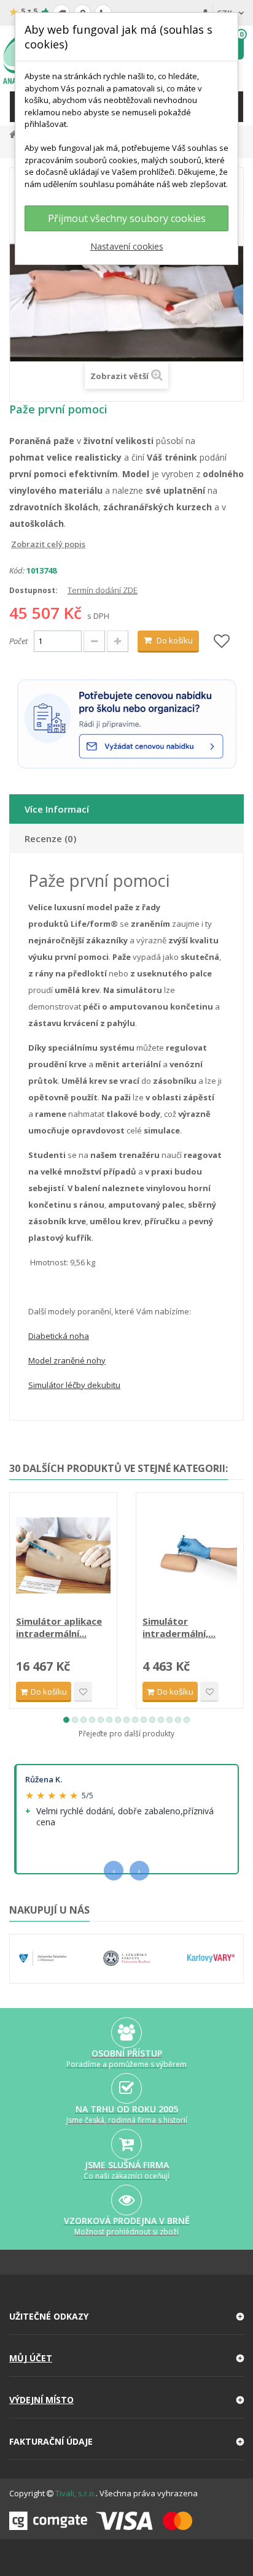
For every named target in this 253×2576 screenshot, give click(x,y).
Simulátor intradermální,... (179, 1627)
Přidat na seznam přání (83, 1692)
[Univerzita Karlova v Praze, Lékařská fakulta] (127, 1959)
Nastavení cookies (127, 246)
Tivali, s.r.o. (76, 2493)
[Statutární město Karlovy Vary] (211, 1959)
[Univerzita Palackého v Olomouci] (43, 1959)
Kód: (17, 570)
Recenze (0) (50, 838)
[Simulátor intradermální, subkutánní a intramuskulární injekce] (190, 1555)
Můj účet (31, 2358)
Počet (18, 641)
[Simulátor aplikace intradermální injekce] (63, 1555)
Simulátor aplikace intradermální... (59, 1627)
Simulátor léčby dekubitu (74, 1385)
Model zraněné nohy (67, 1360)
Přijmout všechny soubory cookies (127, 218)
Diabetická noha (59, 1336)
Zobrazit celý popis (18, 544)
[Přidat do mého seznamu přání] (222, 642)
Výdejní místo (41, 2400)
